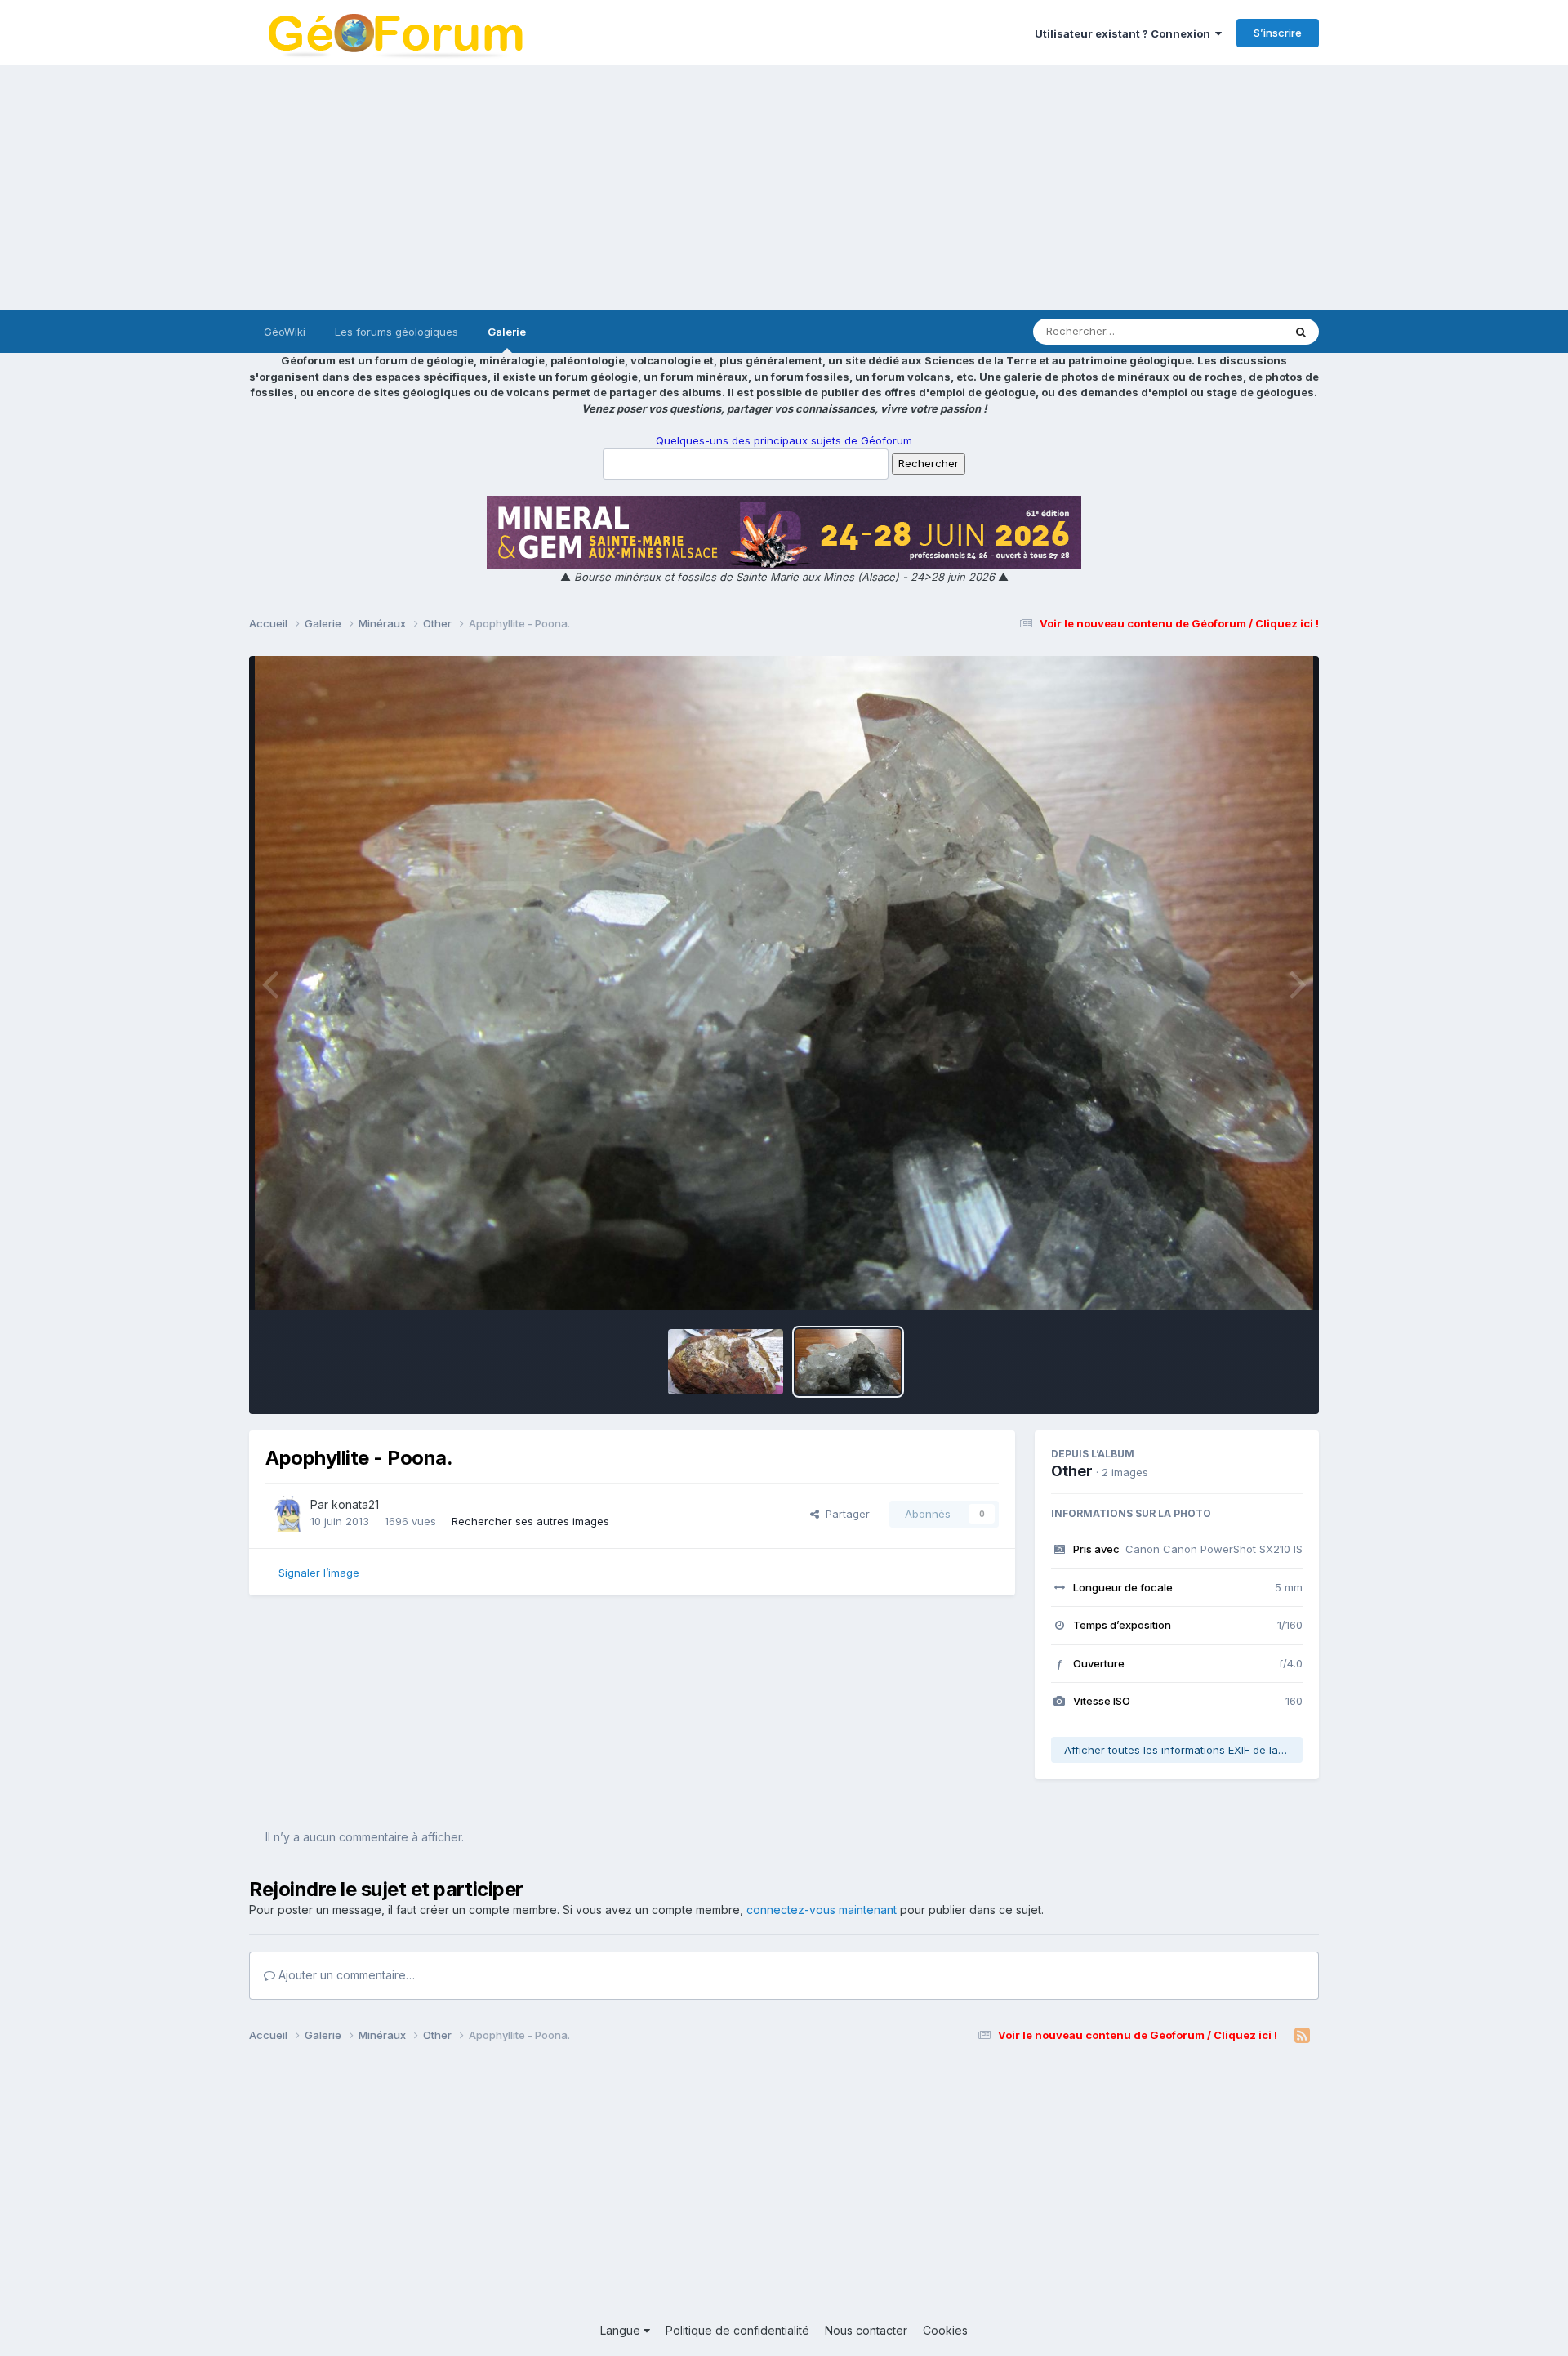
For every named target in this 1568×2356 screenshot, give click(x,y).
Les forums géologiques (396, 332)
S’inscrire (1278, 33)
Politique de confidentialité (737, 2330)
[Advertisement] (784, 188)
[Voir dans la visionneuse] (784, 983)
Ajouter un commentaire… (345, 1975)
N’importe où (1230, 331)
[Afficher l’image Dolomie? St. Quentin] (726, 1362)
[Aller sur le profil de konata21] (283, 1514)
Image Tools (1251, 1280)
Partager (844, 1514)
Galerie (507, 332)
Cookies (945, 2330)
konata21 (355, 1504)
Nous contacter (866, 2330)
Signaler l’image (319, 1573)
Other (1072, 1471)
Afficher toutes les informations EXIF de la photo (1183, 1750)
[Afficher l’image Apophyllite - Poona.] (848, 1362)
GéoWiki (285, 332)
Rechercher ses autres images (530, 1521)
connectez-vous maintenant (822, 1910)
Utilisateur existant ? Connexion (1125, 33)
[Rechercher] (1301, 332)
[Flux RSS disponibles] (1302, 2036)
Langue (622, 2330)
